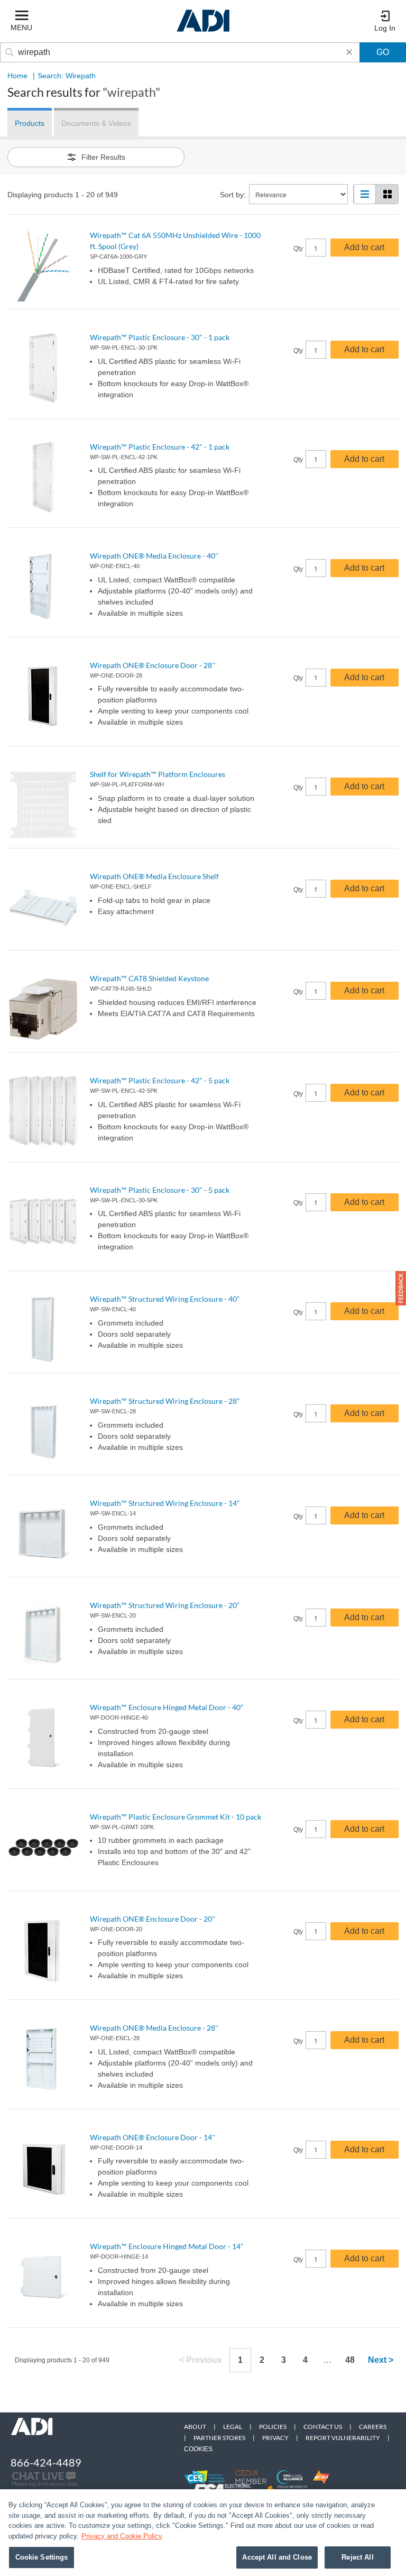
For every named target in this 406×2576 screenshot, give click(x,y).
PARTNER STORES (219, 2438)
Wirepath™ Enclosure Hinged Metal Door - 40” (167, 1707)
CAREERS (373, 2427)
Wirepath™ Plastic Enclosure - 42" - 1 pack (160, 447)
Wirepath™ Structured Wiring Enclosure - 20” (165, 1605)
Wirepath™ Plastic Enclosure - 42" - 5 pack (160, 1080)
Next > (381, 2360)
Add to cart (364, 247)
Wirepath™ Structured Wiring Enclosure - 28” (165, 1401)
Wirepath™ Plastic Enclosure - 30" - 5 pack (160, 1190)
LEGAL (233, 2427)
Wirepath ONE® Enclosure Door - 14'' (153, 2137)
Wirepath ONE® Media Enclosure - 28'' (154, 2028)
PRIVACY (275, 2438)
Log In (385, 28)
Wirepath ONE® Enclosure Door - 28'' (153, 665)
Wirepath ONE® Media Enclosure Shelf (154, 876)
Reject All (357, 2557)
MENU (21, 28)
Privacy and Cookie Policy (122, 2536)
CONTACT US (323, 2427)
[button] (401, 1288)
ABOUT (195, 2427)
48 (350, 2360)
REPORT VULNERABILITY (343, 2438)
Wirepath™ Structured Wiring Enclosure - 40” (165, 1299)
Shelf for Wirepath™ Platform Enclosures (158, 774)
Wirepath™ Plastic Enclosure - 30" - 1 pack (160, 337)
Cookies (198, 2449)
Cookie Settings (42, 2557)
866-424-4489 (46, 2462)
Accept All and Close (277, 2557)
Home (17, 76)
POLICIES (273, 2427)
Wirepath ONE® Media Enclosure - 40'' (154, 556)
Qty (298, 249)
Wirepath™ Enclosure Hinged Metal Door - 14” (167, 2246)
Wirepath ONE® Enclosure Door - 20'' (153, 1919)
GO (383, 52)
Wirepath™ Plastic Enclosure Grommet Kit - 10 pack (176, 1817)
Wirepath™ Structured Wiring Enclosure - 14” (165, 1503)
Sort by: (233, 195)
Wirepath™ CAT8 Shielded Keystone (149, 978)
